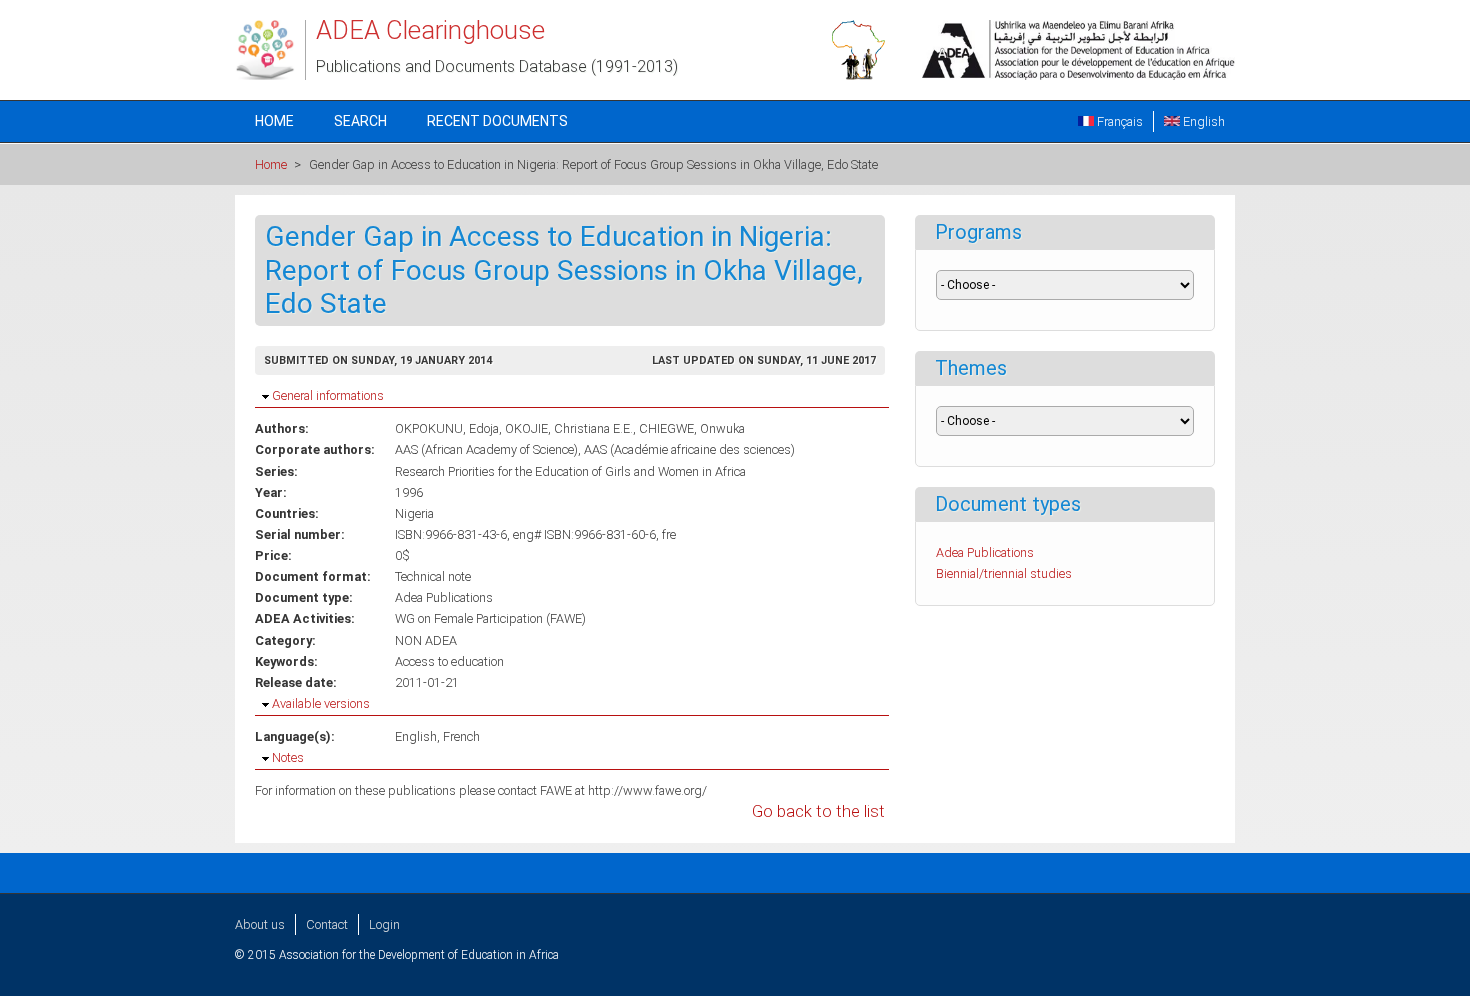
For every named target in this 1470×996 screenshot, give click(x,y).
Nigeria (414, 513)
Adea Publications (444, 597)
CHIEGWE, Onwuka (692, 428)
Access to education (449, 661)
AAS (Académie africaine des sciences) (689, 449)
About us (260, 924)
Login (384, 924)
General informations (328, 395)
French (461, 736)
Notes (288, 757)
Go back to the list (818, 811)
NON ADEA (426, 640)
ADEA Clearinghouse (430, 30)
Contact (327, 924)
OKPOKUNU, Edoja (447, 428)
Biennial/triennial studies (1004, 573)
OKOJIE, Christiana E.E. (569, 428)
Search (360, 121)
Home (274, 121)
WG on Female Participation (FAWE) (490, 618)
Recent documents (497, 121)
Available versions (321, 703)
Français (1118, 121)
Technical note (433, 576)
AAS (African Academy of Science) (486, 449)
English (1202, 121)
